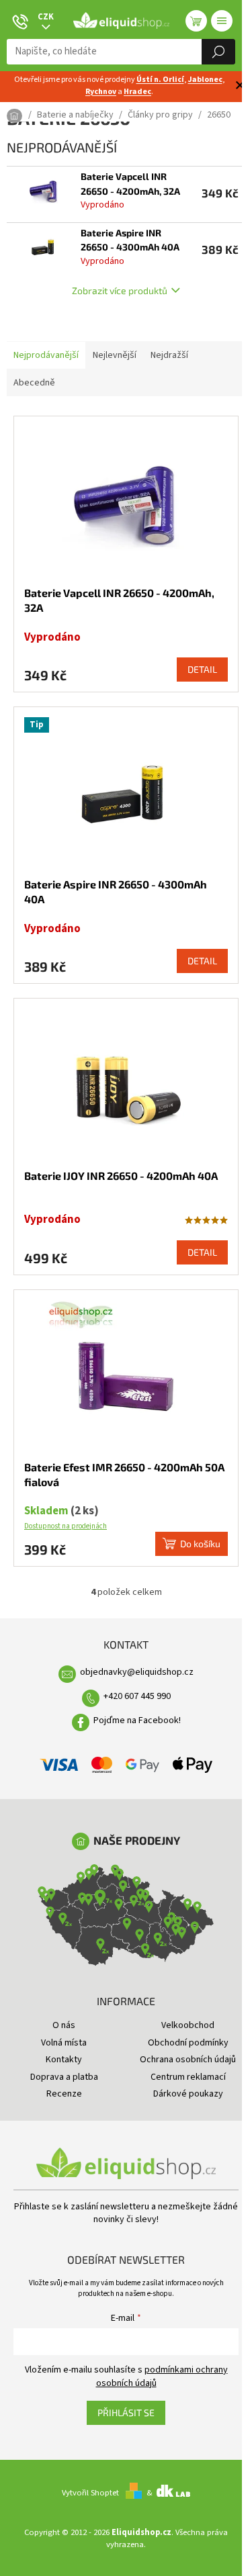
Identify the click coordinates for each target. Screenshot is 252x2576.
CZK (46, 17)
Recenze (64, 2094)
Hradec (137, 92)
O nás (64, 2025)
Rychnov (101, 92)
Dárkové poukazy (188, 2094)
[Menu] (222, 21)
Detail (202, 669)
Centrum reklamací (188, 2077)
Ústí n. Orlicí (160, 80)
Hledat (218, 52)
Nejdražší (169, 355)
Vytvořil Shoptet (90, 2493)
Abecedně (34, 383)
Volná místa (64, 2043)
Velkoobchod (188, 2025)
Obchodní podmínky (188, 2043)
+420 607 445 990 (137, 1696)
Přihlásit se (126, 2412)
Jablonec (205, 80)
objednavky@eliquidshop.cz (137, 1672)
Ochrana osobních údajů (188, 2060)
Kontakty (64, 2060)
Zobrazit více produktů (120, 290)
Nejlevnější (115, 355)
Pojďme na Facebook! (137, 1720)
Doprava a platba (64, 2077)
